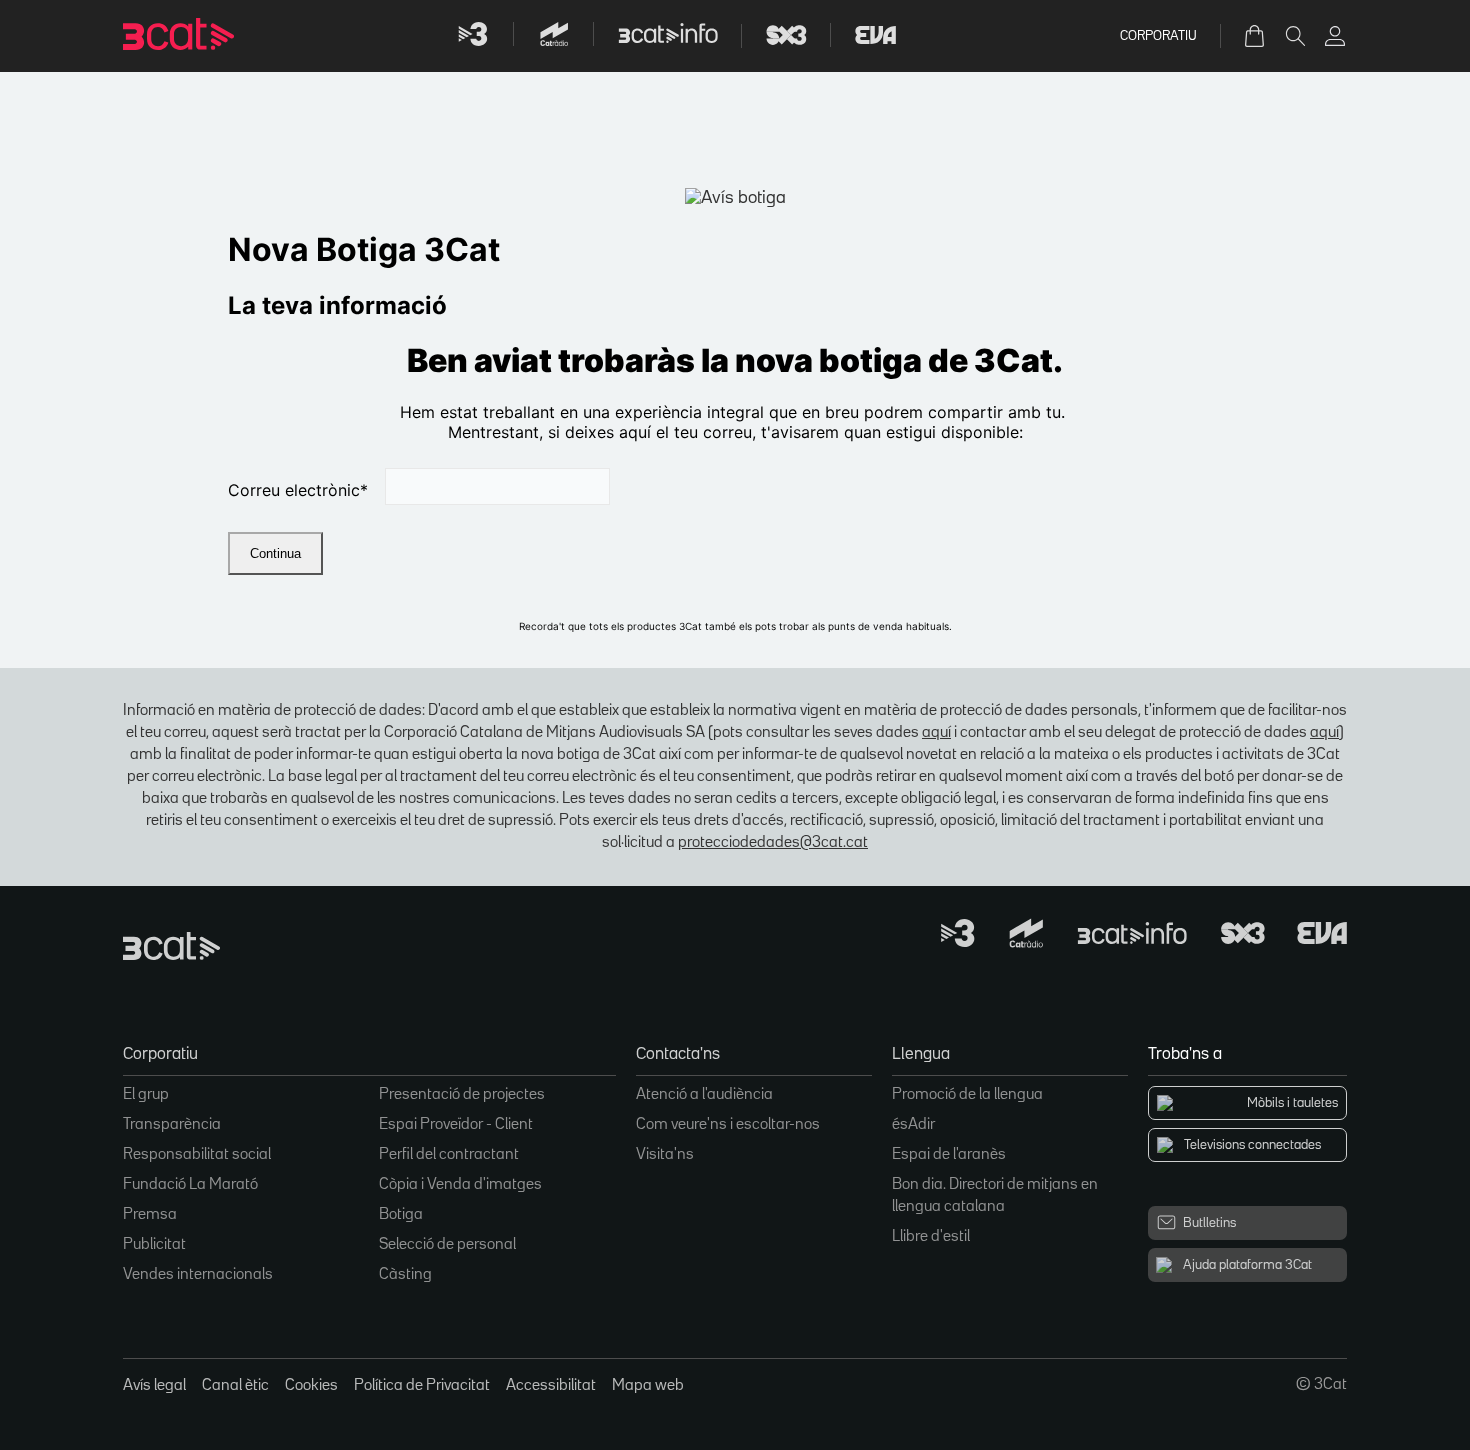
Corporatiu (1158, 36)
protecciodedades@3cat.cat (773, 843)
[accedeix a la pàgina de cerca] (1295, 36)
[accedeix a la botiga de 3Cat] (1256, 36)
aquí (936, 733)
